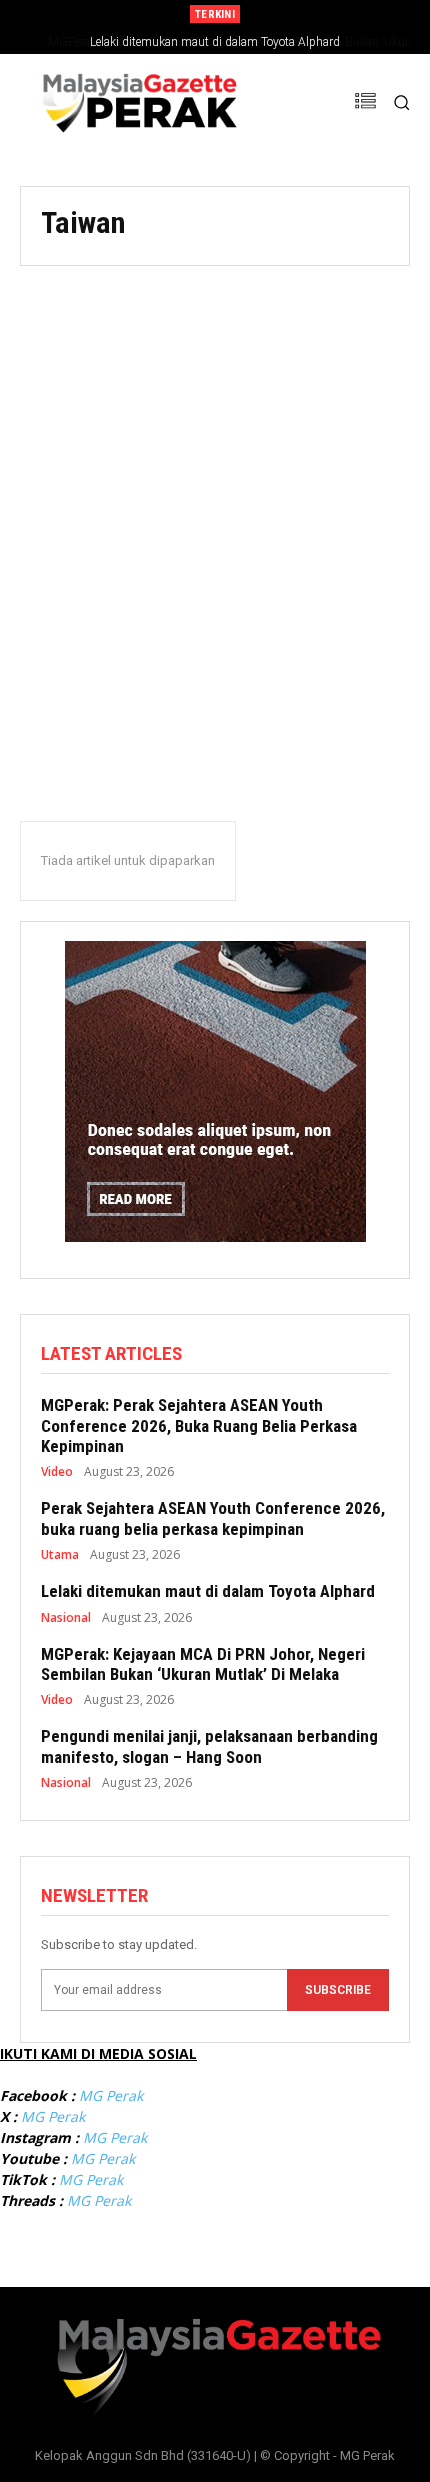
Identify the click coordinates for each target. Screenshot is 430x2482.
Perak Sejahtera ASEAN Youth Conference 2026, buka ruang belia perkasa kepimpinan (213, 1518)
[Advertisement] (215, 516)
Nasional (66, 1618)
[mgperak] (137, 102)
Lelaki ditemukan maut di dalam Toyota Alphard (208, 1591)
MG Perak (111, 2095)
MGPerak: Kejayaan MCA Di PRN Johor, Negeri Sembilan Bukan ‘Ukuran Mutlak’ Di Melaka (203, 1664)
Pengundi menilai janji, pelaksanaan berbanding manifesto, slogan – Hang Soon (209, 1746)
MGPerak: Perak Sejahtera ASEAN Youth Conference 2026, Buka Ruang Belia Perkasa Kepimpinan (199, 1425)
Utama (60, 1555)
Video (57, 1472)
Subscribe (338, 1990)
